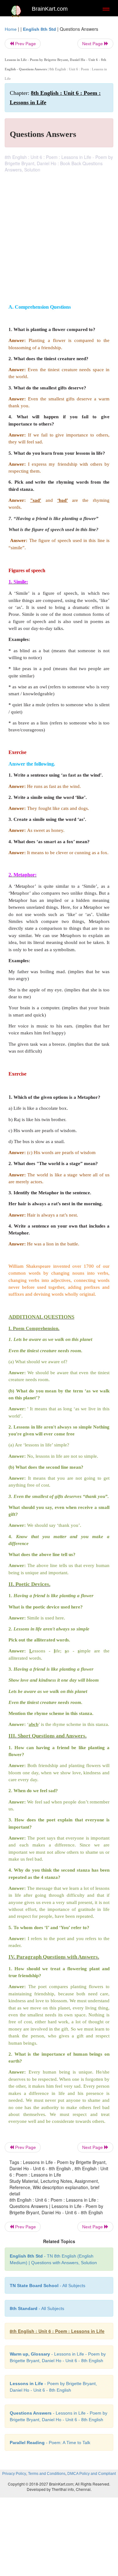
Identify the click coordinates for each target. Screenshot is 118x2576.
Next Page (93, 44)
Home (11, 29)
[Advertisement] (59, 235)
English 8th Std (39, 29)
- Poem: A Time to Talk (50, 2443)
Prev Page (25, 44)
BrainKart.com (50, 9)
